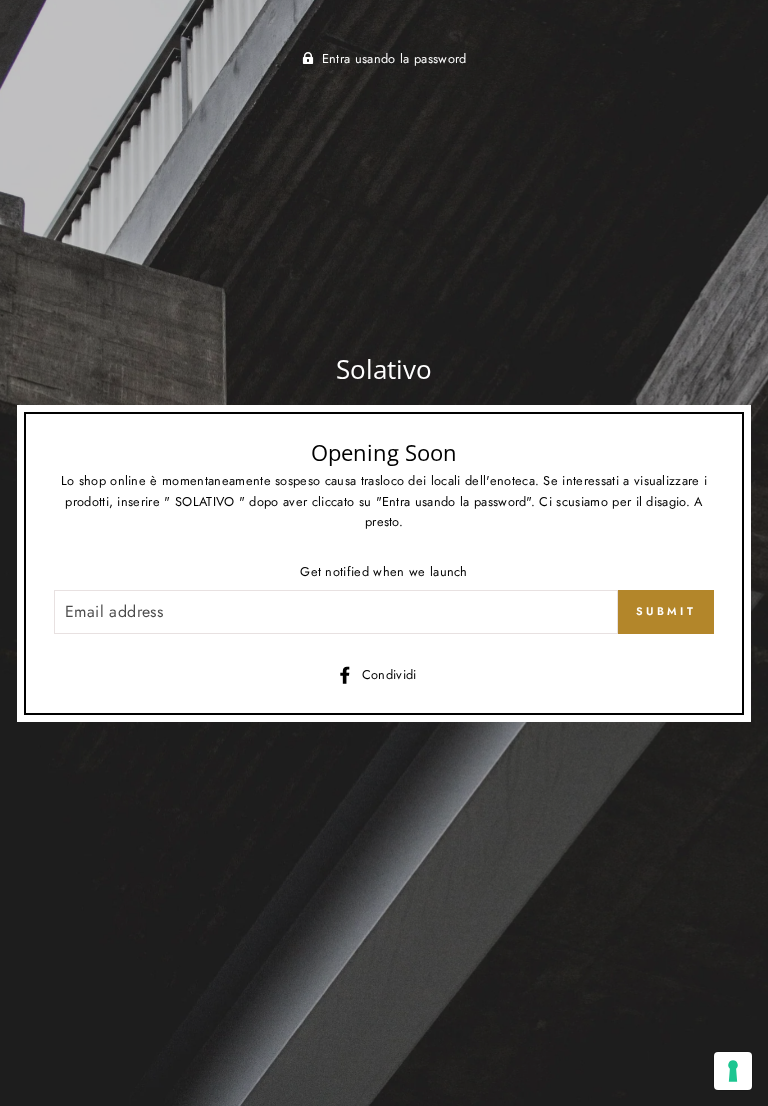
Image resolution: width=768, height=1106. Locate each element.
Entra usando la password (394, 58)
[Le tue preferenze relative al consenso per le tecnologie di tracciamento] (733, 1071)
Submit (666, 611)
